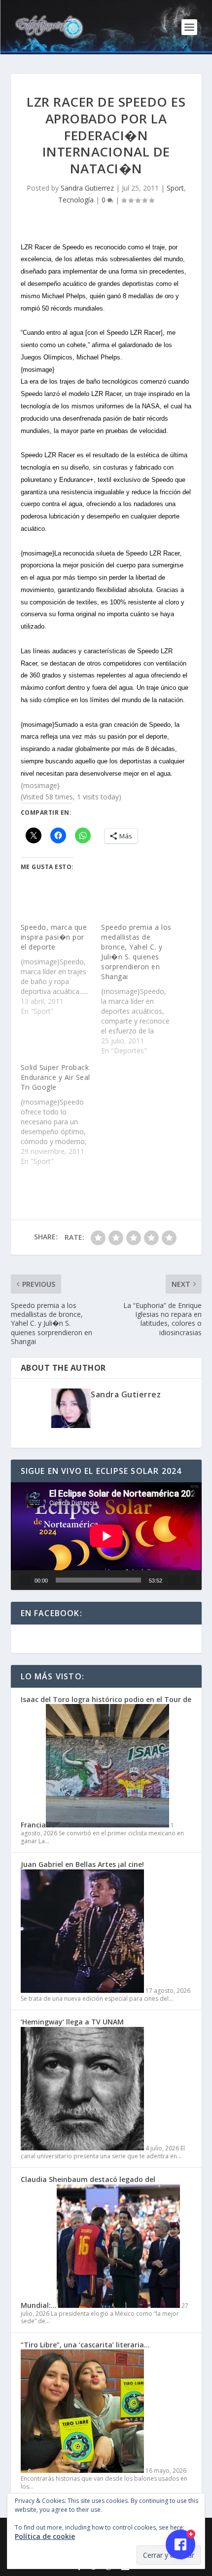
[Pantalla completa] (190, 1580)
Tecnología (76, 200)
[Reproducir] (25, 1580)
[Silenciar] (174, 1580)
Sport (175, 188)
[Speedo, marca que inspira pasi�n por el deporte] (61, 969)
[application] (106, 1536)
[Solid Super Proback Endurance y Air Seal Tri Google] (61, 1114)
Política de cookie (45, 2536)
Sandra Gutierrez (87, 188)
